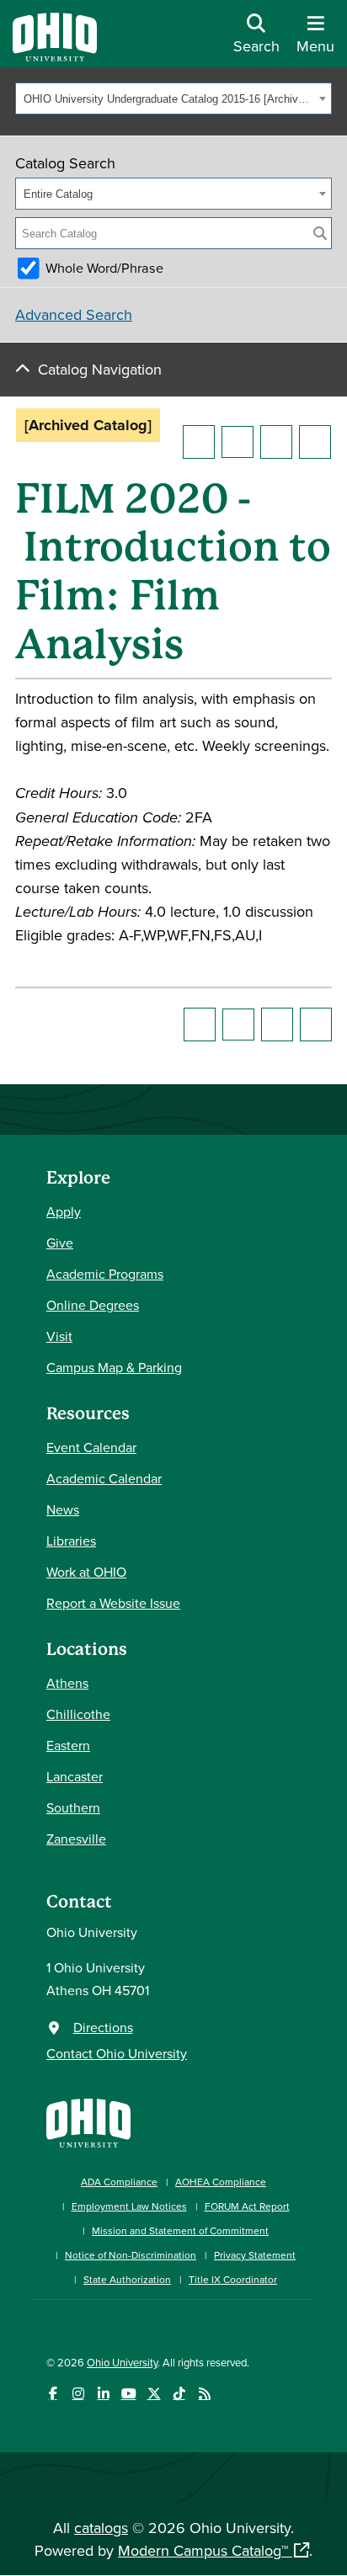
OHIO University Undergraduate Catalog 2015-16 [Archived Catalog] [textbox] (169, 99)
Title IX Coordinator (233, 2279)
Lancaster (75, 1776)
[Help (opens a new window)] (315, 442)
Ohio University (122, 2362)
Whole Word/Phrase (104, 268)
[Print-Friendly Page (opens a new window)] (276, 442)
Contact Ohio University (117, 2053)
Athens (67, 1683)
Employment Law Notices (129, 2206)
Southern (73, 1807)
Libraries (71, 1541)
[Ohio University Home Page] (88, 2121)
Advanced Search (74, 314)
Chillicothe (78, 1714)
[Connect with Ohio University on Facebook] (53, 2394)
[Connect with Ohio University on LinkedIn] (103, 2394)
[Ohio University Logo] (55, 56)
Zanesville (76, 1839)
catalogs (101, 2528)
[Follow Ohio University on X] (154, 2394)
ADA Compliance (119, 2182)
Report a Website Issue (113, 1603)
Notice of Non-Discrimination (131, 2255)
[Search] (320, 233)
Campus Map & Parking (114, 1367)
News (63, 1509)
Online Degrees (93, 1305)
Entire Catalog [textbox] (58, 194)
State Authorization (127, 2279)
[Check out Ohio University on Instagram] (78, 2394)
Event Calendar (91, 1447)
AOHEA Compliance (221, 2182)
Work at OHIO (86, 1572)
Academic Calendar (104, 1478)
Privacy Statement (255, 2255)
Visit (59, 1336)
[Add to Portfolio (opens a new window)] (199, 442)
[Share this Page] (238, 442)
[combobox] (173, 98)
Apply (64, 1211)
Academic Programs (105, 1274)
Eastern (68, 1745)
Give (60, 1243)
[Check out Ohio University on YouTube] (128, 2394)
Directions (103, 2027)
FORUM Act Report (247, 2206)
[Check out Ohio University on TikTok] (179, 2394)
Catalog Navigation (100, 369)
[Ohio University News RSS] (204, 2394)
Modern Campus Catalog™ (203, 2550)
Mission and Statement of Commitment (180, 2230)
